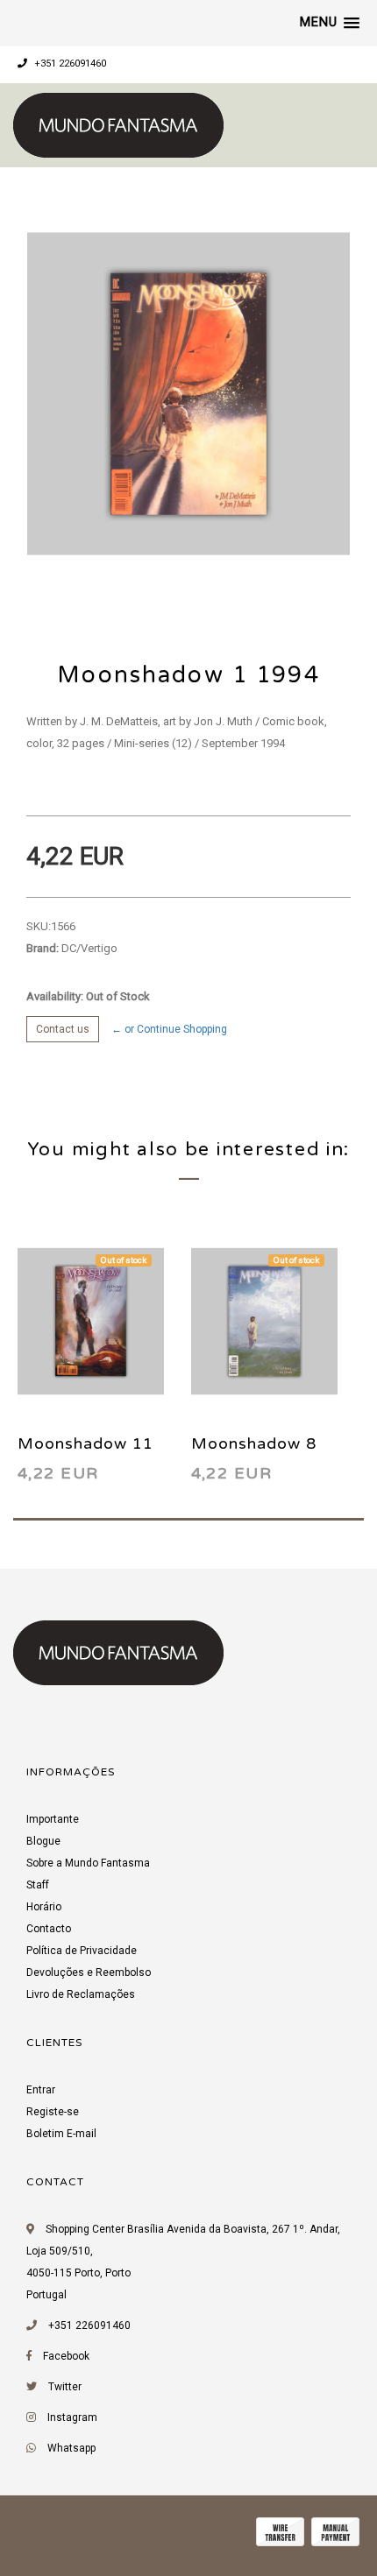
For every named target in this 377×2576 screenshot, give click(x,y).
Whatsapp (71, 2448)
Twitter (65, 2387)
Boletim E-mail (61, 2134)
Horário (44, 1907)
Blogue (43, 1841)
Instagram (72, 2417)
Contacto (49, 1929)
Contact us (63, 1029)
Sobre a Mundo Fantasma (88, 1863)
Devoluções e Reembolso (89, 1973)
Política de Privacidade (82, 1951)
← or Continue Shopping (169, 1029)
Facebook (66, 2356)
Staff (38, 1885)
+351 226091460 (69, 64)
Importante (53, 1819)
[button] (330, 23)
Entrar (41, 2090)
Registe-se (53, 2112)
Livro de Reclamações (81, 1994)
